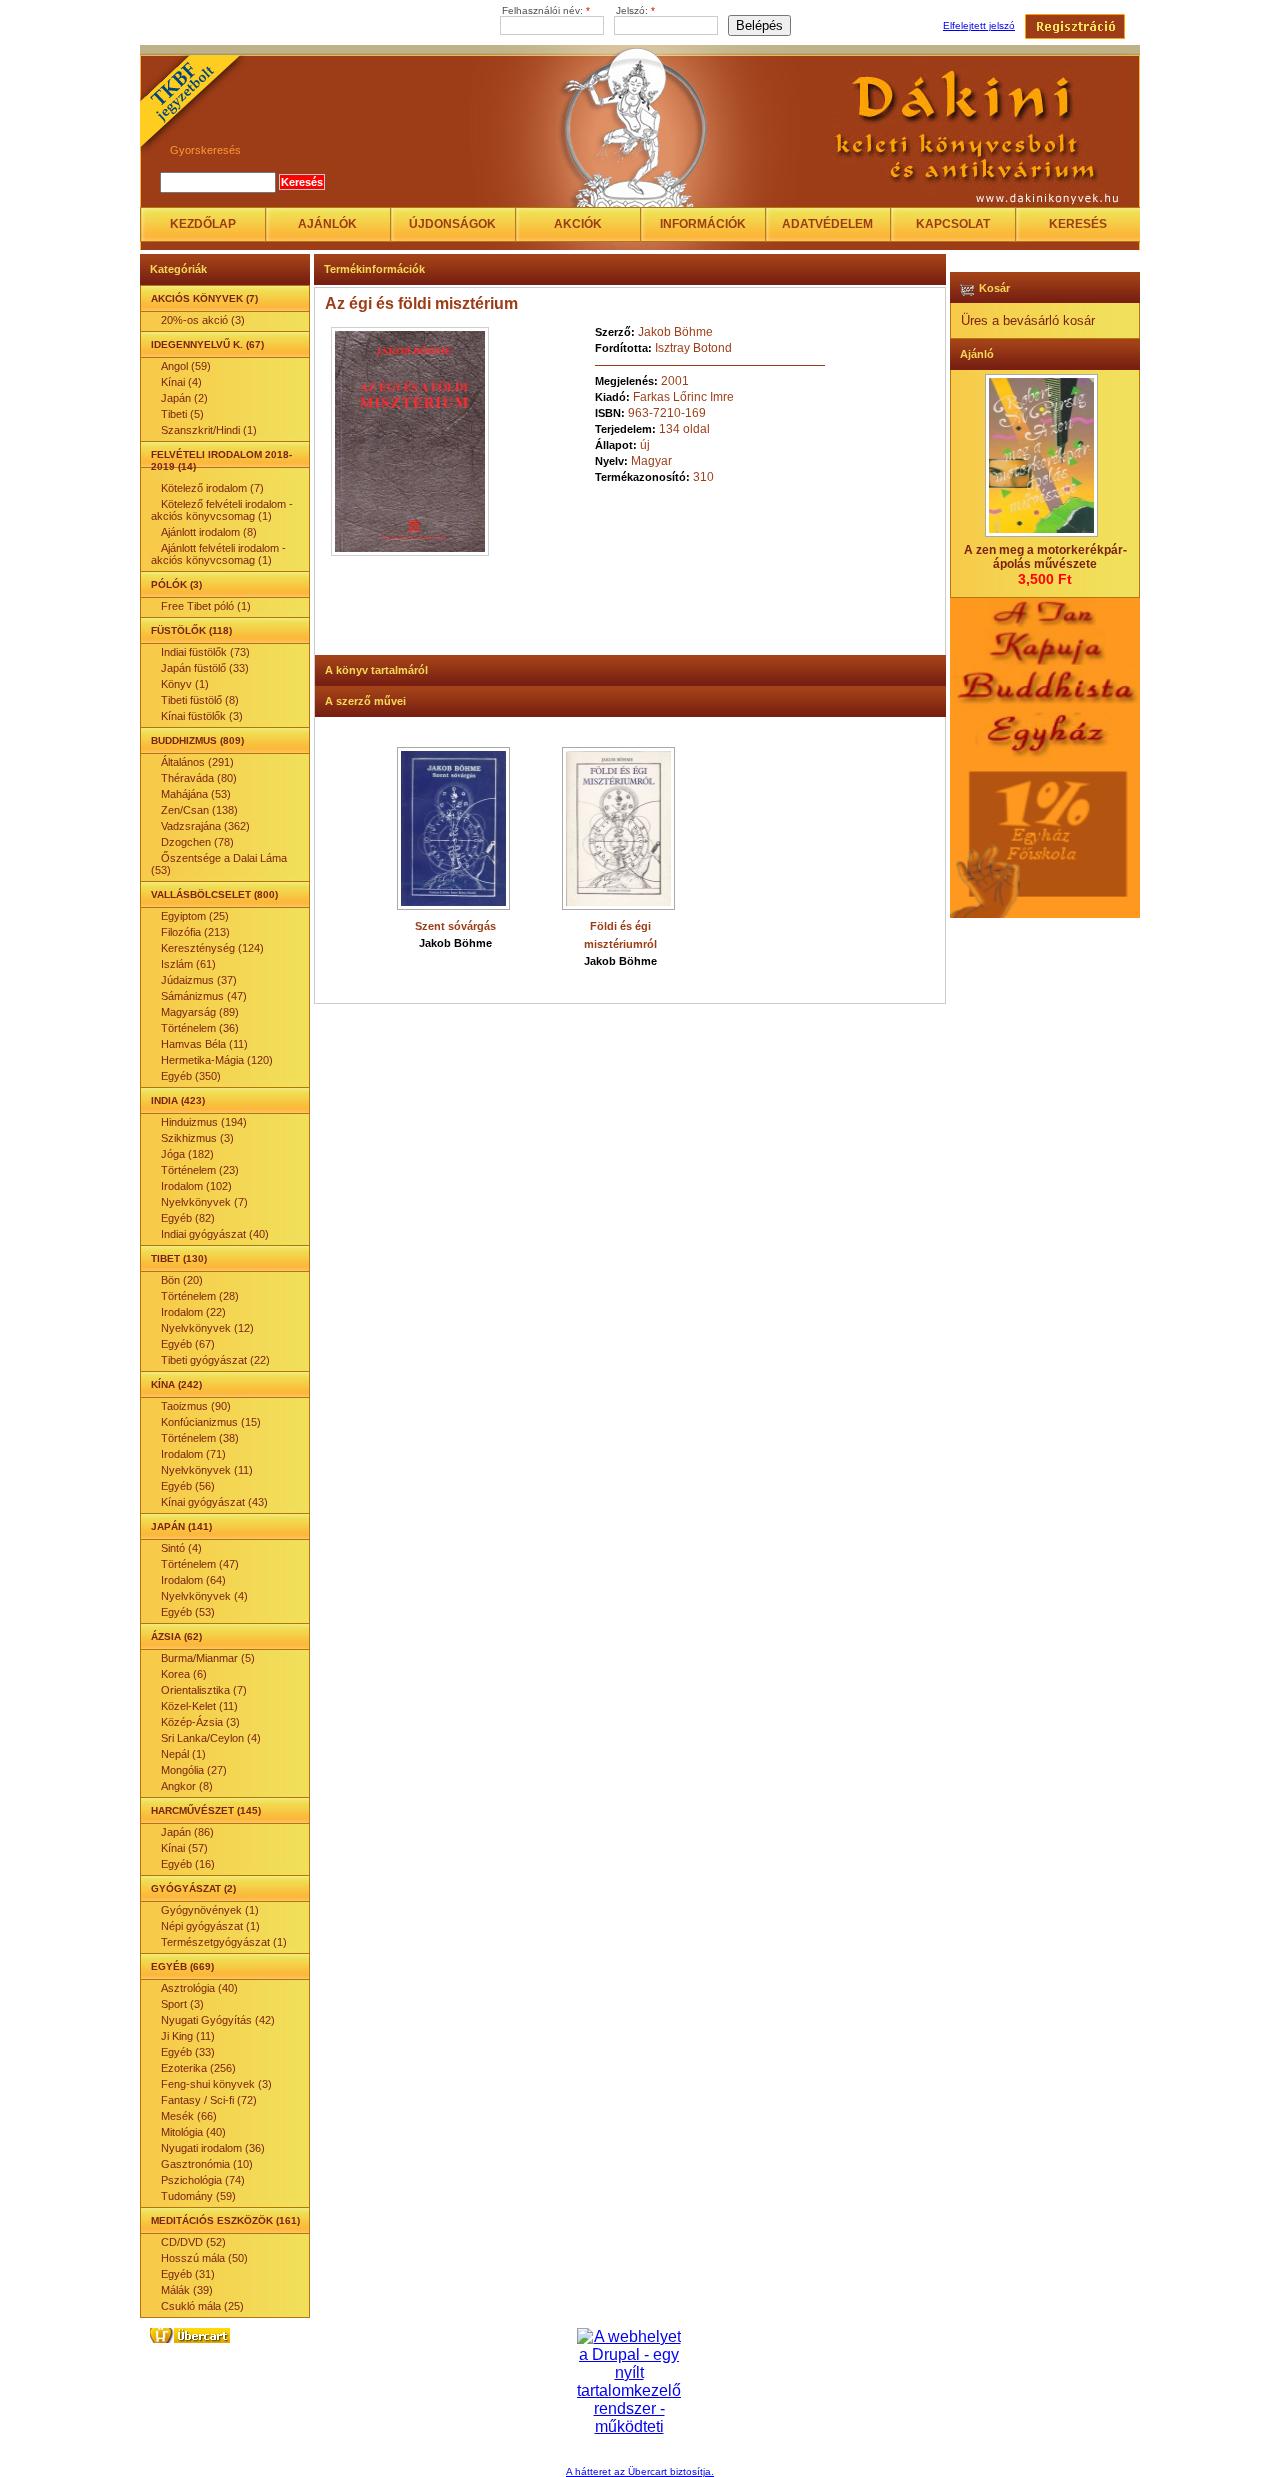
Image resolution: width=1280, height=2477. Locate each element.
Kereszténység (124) (212, 948)
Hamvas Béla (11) (204, 1044)
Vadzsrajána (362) (205, 826)
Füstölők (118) (191, 630)
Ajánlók (327, 224)
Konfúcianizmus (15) (211, 1422)
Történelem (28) (200, 1296)
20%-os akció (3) (203, 320)
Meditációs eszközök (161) (225, 2220)
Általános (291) (197, 762)
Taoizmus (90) (196, 1406)
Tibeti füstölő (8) (200, 700)
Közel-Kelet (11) (199, 1706)
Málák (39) (187, 2290)
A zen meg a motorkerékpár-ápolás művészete (1045, 557)
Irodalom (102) (196, 1186)
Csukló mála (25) (202, 2306)
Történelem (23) (200, 1170)
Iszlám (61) (188, 964)
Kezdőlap (203, 224)
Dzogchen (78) (197, 842)
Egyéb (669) (182, 1966)
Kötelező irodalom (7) (212, 488)
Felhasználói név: (546, 10)
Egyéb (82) (188, 1218)
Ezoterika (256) (198, 2068)
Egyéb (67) (188, 1344)
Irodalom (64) (193, 1580)
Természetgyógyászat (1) (224, 1942)
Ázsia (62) (176, 1636)
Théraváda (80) (199, 778)
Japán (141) (181, 1526)
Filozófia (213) (195, 932)
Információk (703, 224)
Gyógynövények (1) (210, 1910)
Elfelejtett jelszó (979, 25)
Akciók (578, 224)
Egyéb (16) (188, 1864)
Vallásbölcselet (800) (214, 894)
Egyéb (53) (188, 1612)
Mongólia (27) (194, 1770)
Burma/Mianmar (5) (208, 1658)
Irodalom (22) (193, 1312)
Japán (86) (187, 1832)
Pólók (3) (176, 584)
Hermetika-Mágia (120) (217, 1060)
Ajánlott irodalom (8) (209, 532)
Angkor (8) (187, 1786)
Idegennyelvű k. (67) (207, 344)
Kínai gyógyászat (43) (214, 1502)
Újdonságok (452, 224)
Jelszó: (635, 10)
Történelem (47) (200, 1564)
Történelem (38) (200, 1438)
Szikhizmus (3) (197, 1138)
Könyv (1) (185, 684)
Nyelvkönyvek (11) (207, 1470)
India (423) (178, 1100)
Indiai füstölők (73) (205, 652)
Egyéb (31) (188, 2274)
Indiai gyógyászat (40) (215, 1234)
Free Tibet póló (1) (206, 606)
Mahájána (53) (196, 794)
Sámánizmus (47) (204, 996)
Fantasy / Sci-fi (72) (209, 2100)
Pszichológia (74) (203, 2180)
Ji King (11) (188, 2036)
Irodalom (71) (193, 1454)
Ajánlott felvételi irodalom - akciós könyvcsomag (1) (218, 554)
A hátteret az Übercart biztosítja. (640, 2471)
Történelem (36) (200, 1028)
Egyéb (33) (188, 2052)
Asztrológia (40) (199, 1988)
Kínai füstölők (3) (202, 716)
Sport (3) (182, 2004)
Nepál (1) (183, 1754)
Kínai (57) (184, 1848)
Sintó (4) (181, 1548)
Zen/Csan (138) (199, 810)
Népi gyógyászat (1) (210, 1926)
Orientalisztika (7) (204, 1690)
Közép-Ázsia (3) (200, 1722)
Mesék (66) (189, 2116)
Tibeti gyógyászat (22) (215, 1360)
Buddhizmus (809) (197, 740)
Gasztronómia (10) (207, 2164)
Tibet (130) (179, 1258)
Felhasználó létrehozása (1075, 26)
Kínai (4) (181, 382)
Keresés (1078, 224)
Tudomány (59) (198, 2196)
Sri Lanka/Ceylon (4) (211, 1738)
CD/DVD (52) (193, 2242)
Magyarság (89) (200, 1012)
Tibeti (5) (182, 414)
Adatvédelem (827, 224)
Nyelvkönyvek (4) (204, 1596)
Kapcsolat (953, 224)
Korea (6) (184, 1674)
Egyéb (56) (188, 1486)
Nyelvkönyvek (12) (207, 1328)
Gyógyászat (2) (193, 1888)
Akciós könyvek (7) (204, 298)
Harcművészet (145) (206, 1810)
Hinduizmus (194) (204, 1122)
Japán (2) (184, 398)
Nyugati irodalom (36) (213, 2148)
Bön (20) (182, 1280)
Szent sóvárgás (455, 926)
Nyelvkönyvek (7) (204, 1202)
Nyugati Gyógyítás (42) (218, 2020)
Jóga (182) (187, 1154)
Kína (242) (176, 1384)
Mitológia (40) (193, 2132)
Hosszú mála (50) (204, 2258)
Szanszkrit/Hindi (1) (209, 430)
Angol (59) (186, 366)
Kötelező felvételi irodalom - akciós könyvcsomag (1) (222, 510)
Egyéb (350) (191, 1076)
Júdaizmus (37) (199, 980)
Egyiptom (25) (195, 916)
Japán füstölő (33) (205, 668)
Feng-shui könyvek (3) (216, 2084)
